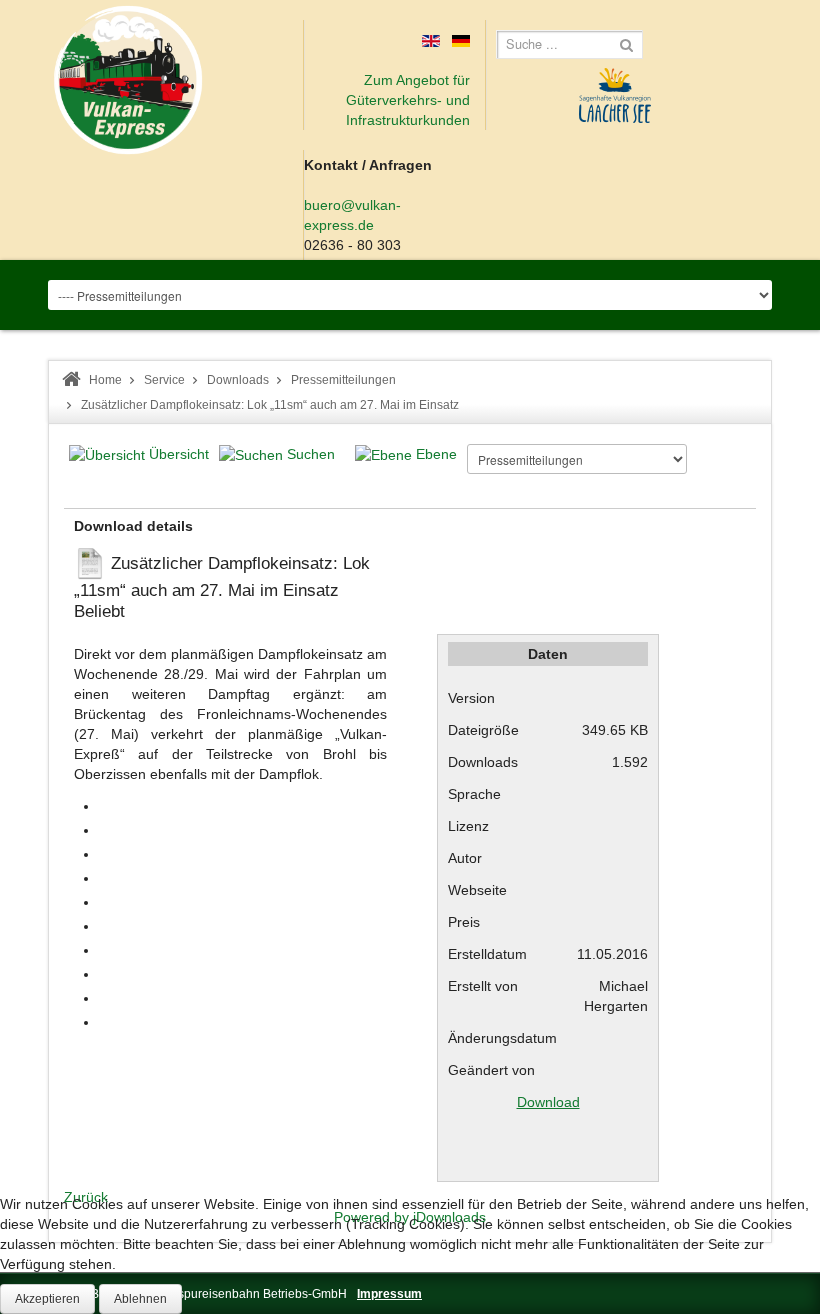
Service (164, 380)
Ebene (436, 454)
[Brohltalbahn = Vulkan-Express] (128, 80)
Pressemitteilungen (343, 380)
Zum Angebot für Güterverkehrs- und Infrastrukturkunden (408, 100)
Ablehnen (140, 1299)
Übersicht (179, 454)
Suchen (311, 454)
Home (105, 380)
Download (548, 1102)
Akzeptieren (47, 1299)
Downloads (238, 380)
